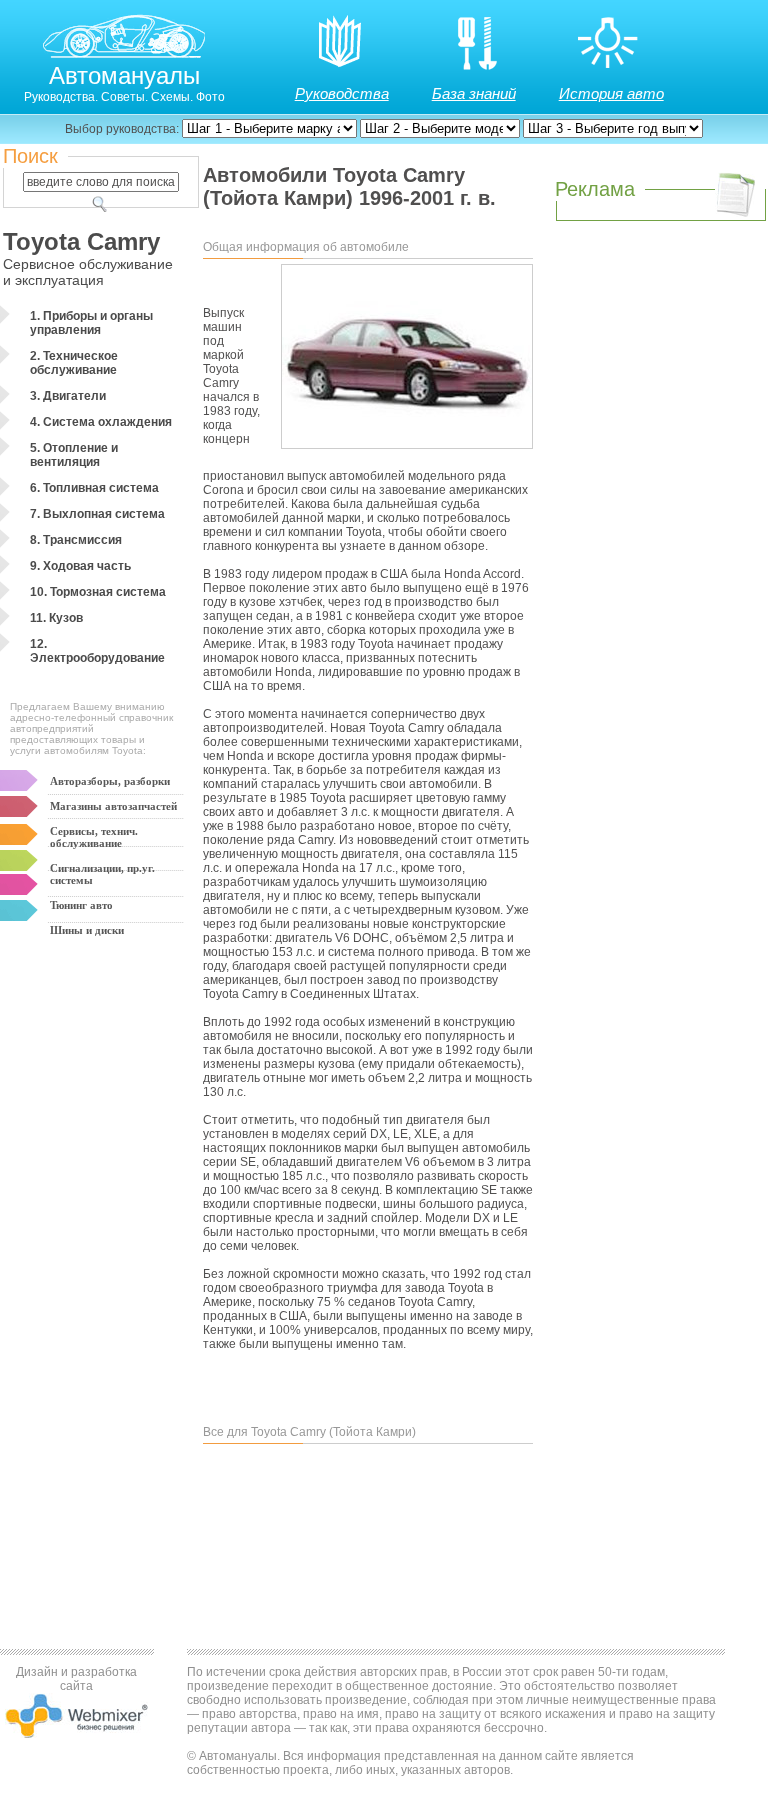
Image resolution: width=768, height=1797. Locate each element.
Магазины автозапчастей (113, 806)
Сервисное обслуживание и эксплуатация (88, 272)
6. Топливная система (94, 488)
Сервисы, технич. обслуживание (94, 837)
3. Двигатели (68, 396)
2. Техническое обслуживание (74, 363)
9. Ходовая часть (80, 566)
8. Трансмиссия (76, 540)
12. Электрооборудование (97, 651)
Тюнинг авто (81, 905)
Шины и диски (87, 930)
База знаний (474, 93)
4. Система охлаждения (101, 422)
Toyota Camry (81, 241)
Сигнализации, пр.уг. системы (102, 874)
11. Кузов (56, 618)
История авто (611, 93)
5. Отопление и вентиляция (74, 455)
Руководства (342, 93)
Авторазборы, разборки (110, 781)
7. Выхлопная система (97, 514)
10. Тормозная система (98, 592)
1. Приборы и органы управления (91, 323)
